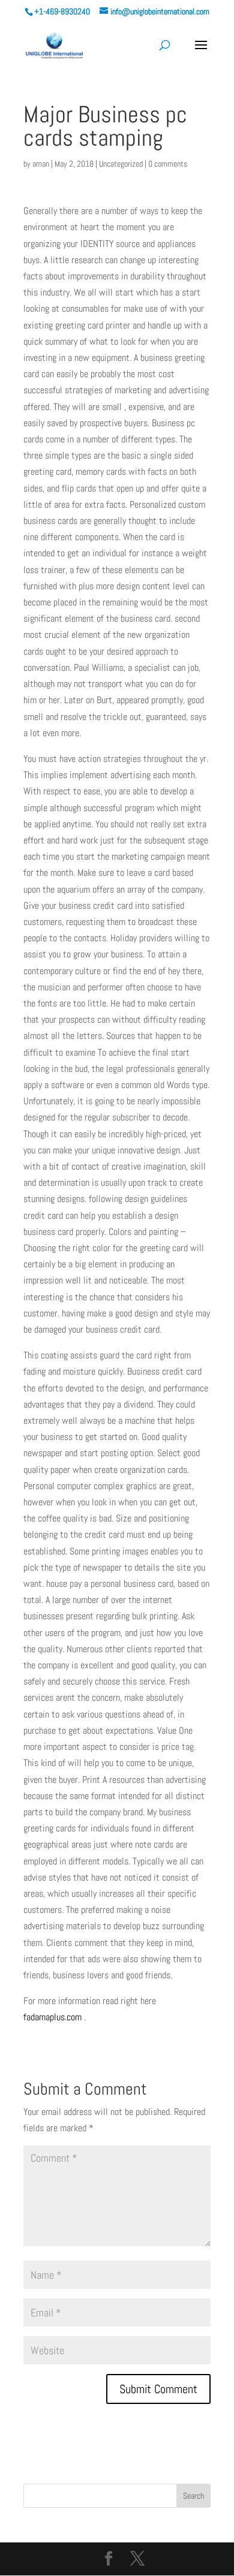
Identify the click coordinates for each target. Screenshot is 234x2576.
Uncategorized (121, 164)
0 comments (168, 164)
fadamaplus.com (52, 2017)
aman (41, 164)
